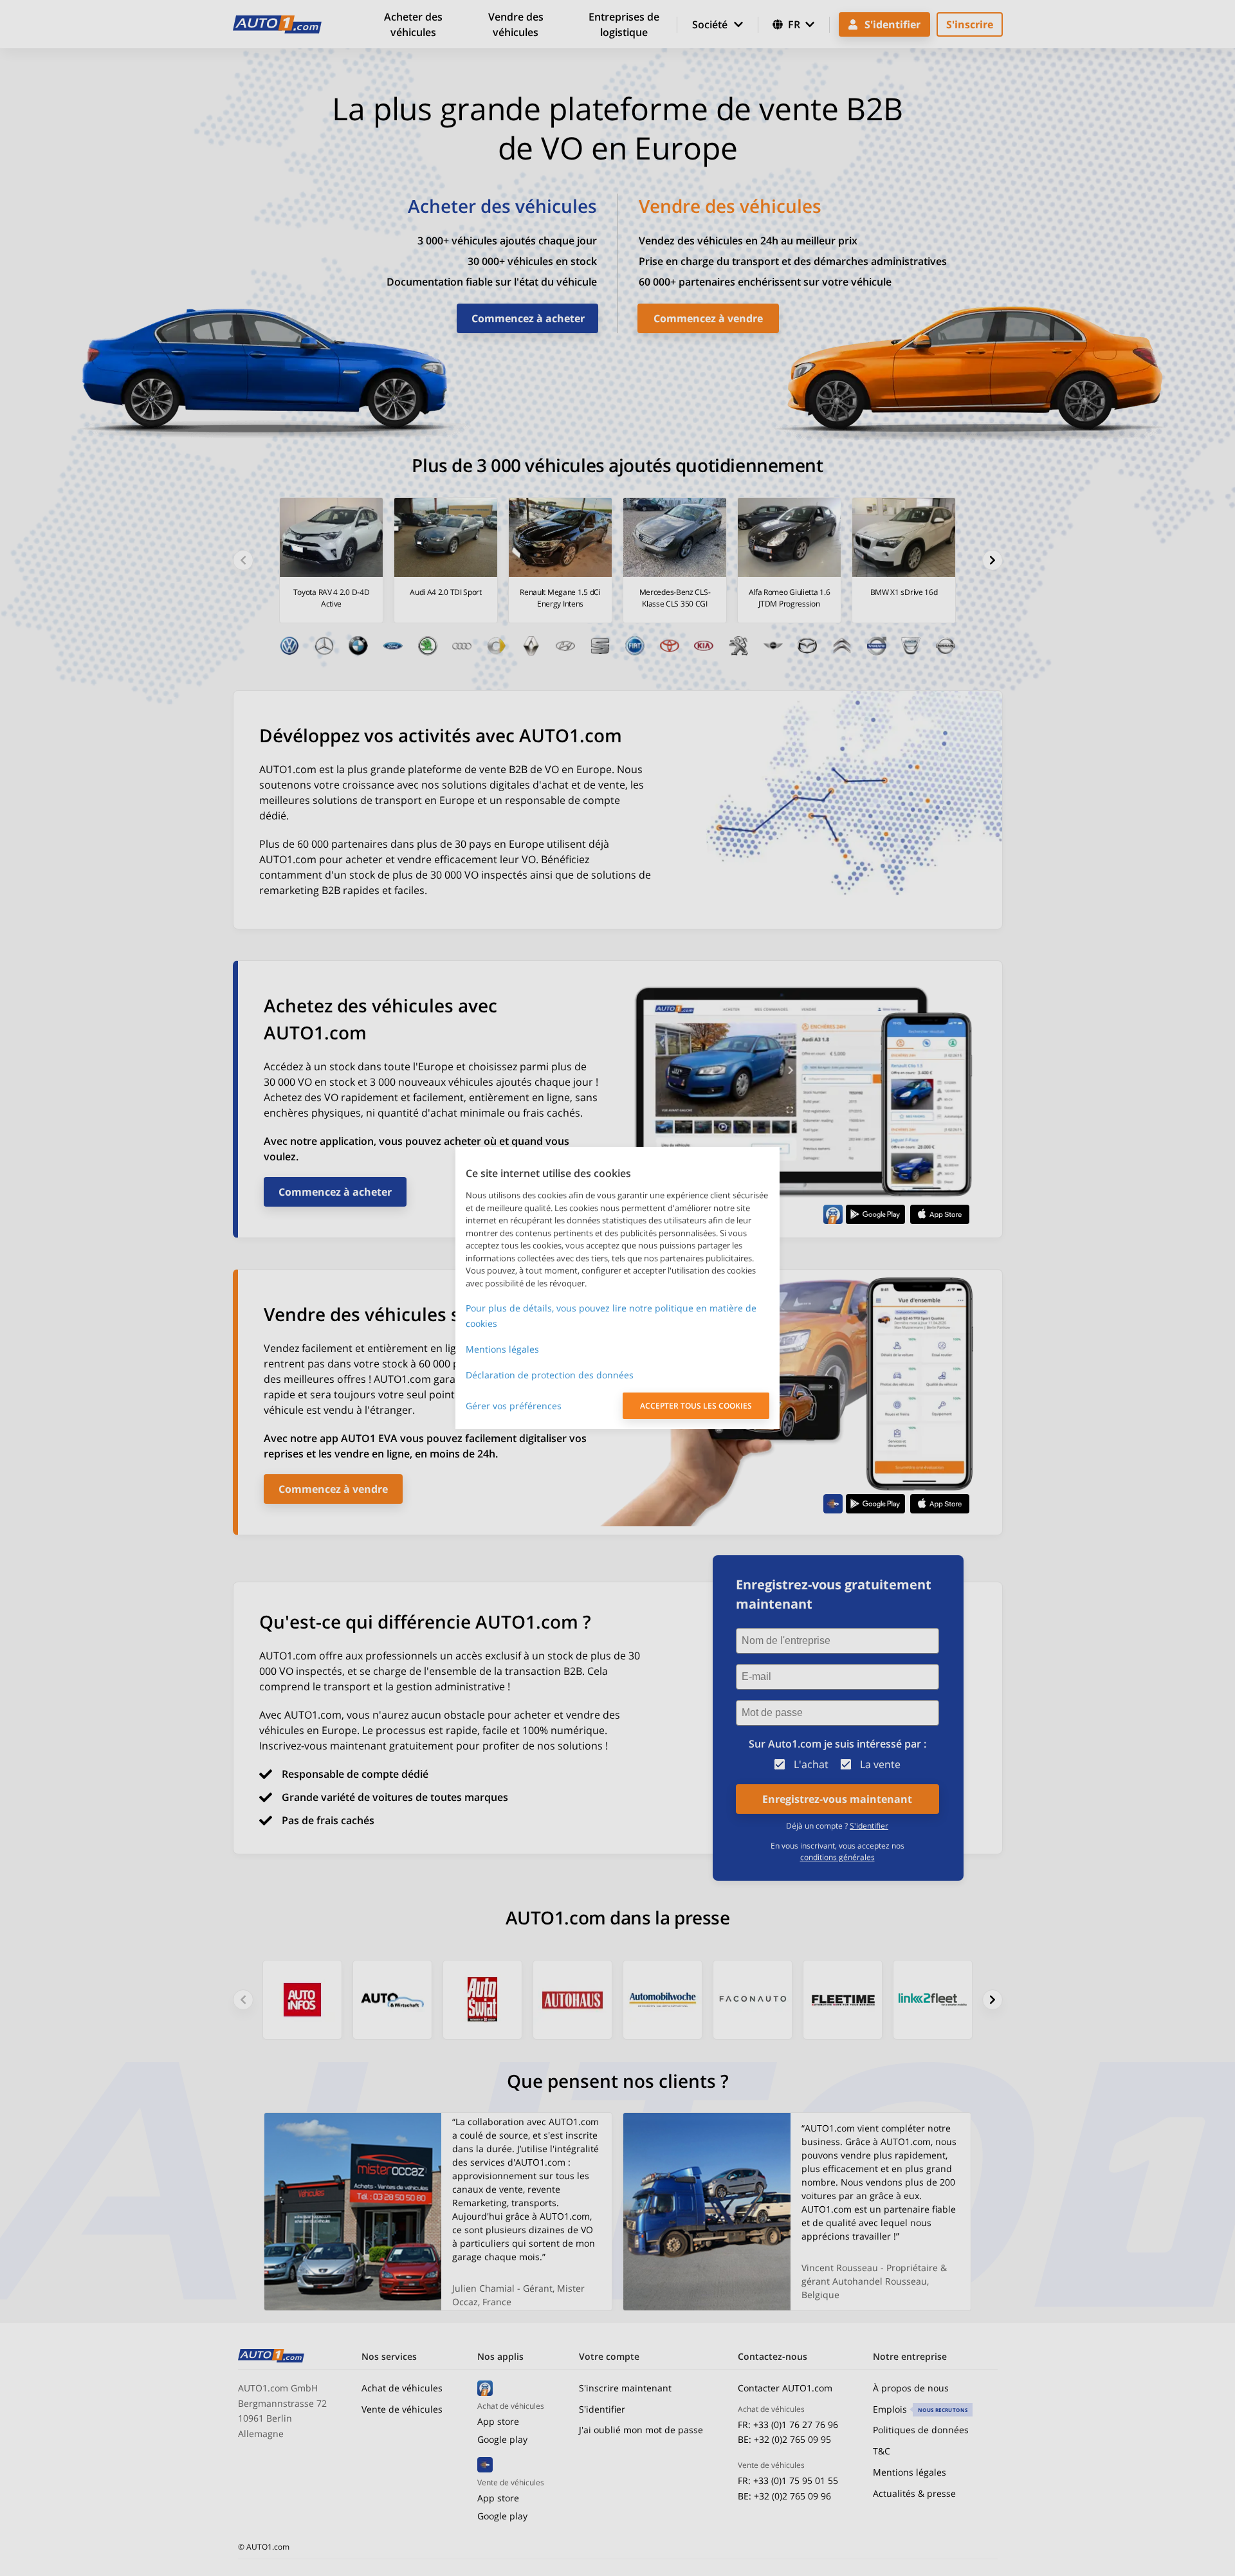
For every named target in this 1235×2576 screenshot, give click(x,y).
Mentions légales (502, 1349)
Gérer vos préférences (514, 1406)
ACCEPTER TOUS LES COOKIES (696, 1406)
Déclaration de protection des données (550, 1375)
